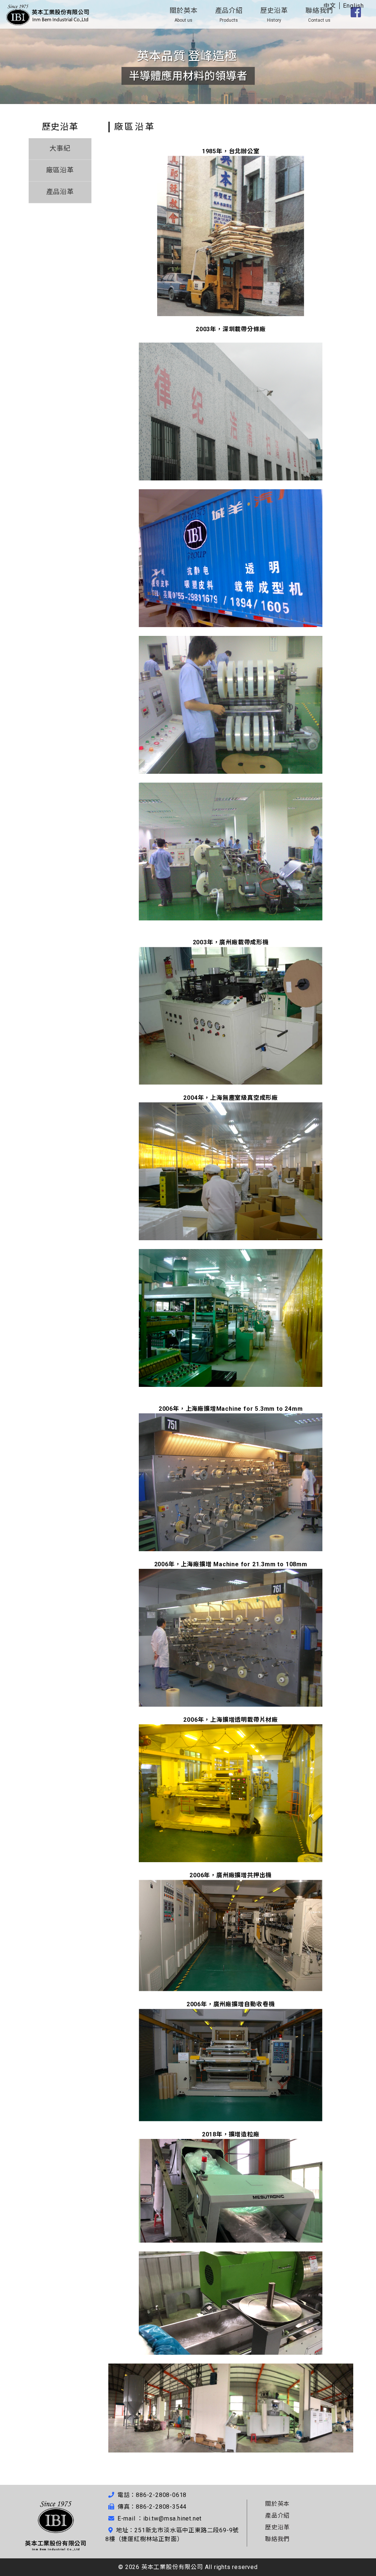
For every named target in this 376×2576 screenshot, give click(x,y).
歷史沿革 (274, 15)
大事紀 (60, 148)
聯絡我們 (319, 15)
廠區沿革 (60, 170)
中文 (330, 6)
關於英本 (183, 15)
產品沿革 (60, 192)
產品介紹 (229, 15)
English (353, 6)
